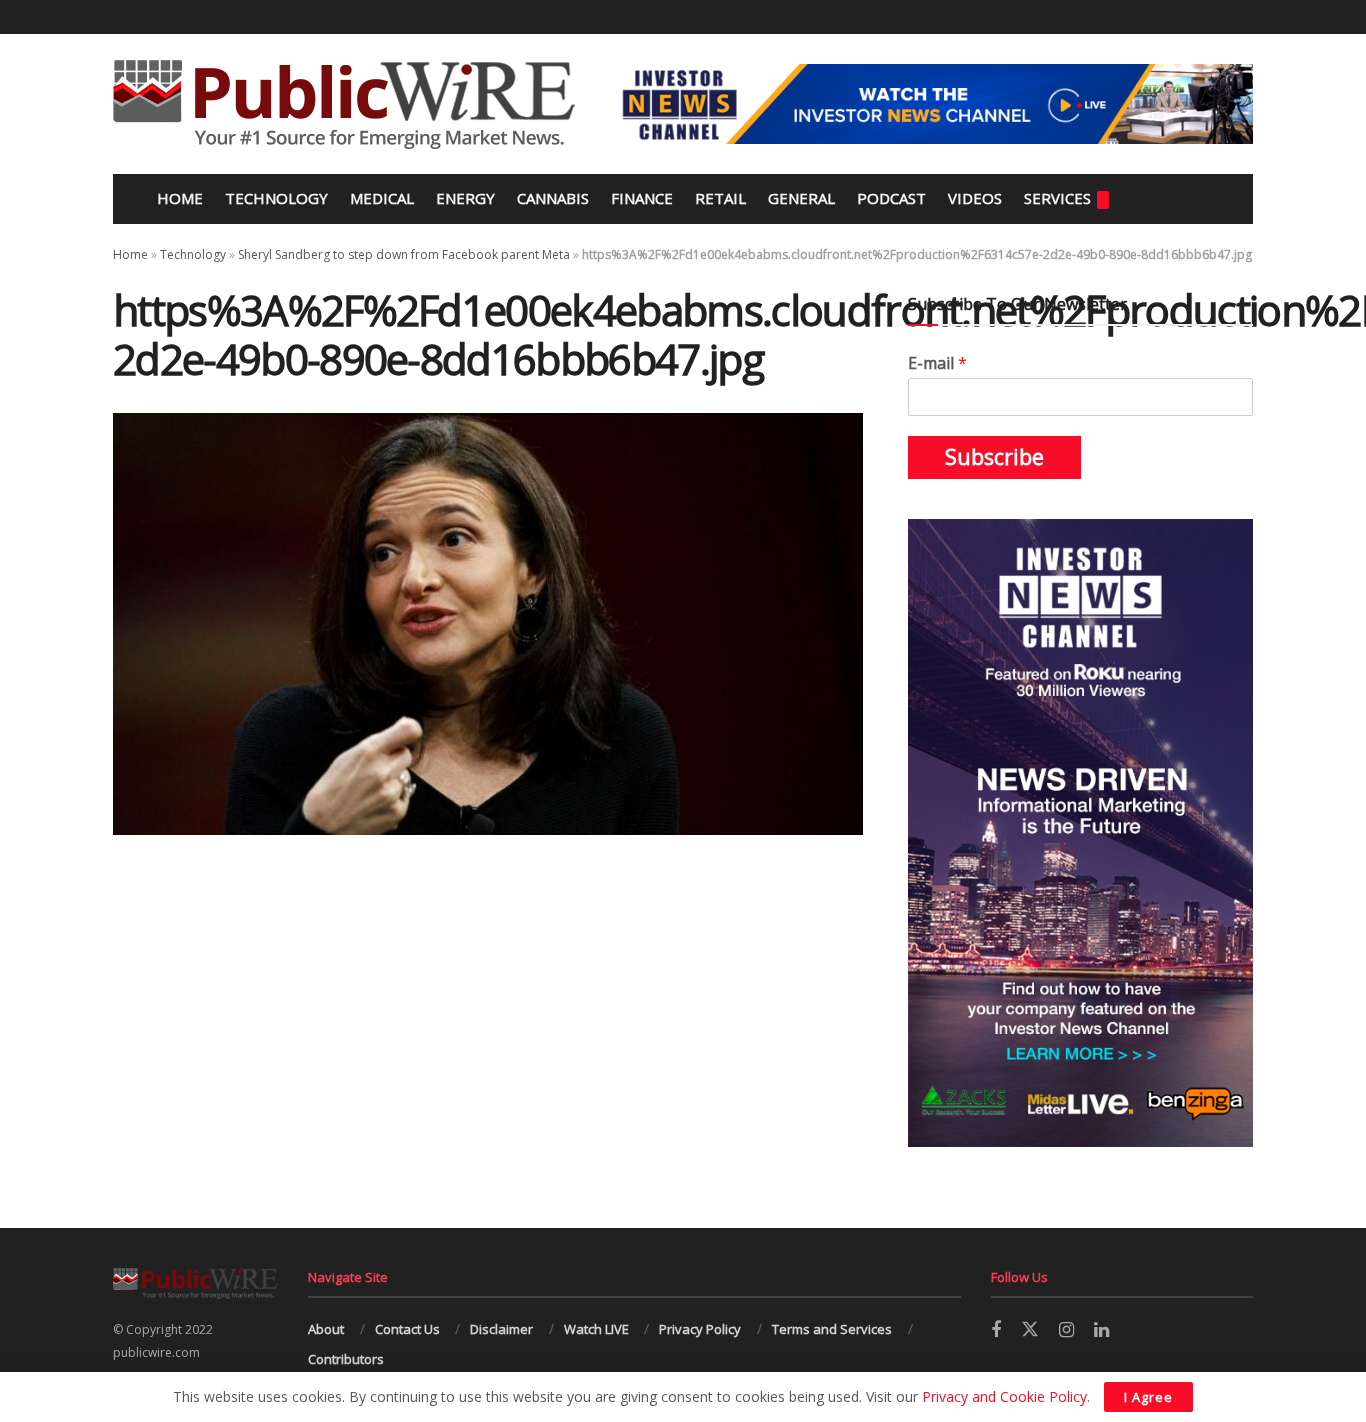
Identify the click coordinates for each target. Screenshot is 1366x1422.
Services (1057, 198)
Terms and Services (832, 1329)
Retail (720, 198)
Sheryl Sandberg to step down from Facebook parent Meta (404, 254)
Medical (382, 198)
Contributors (346, 1359)
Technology (276, 198)
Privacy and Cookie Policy (1004, 1396)
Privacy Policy (700, 1329)
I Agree (1148, 1397)
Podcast (891, 198)
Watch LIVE (596, 1329)
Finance (642, 198)
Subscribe (994, 457)
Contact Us (407, 1329)
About (326, 1329)
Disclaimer (501, 1329)
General (801, 198)
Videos (975, 198)
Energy (465, 198)
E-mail (937, 363)
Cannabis (553, 198)
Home (178, 198)
